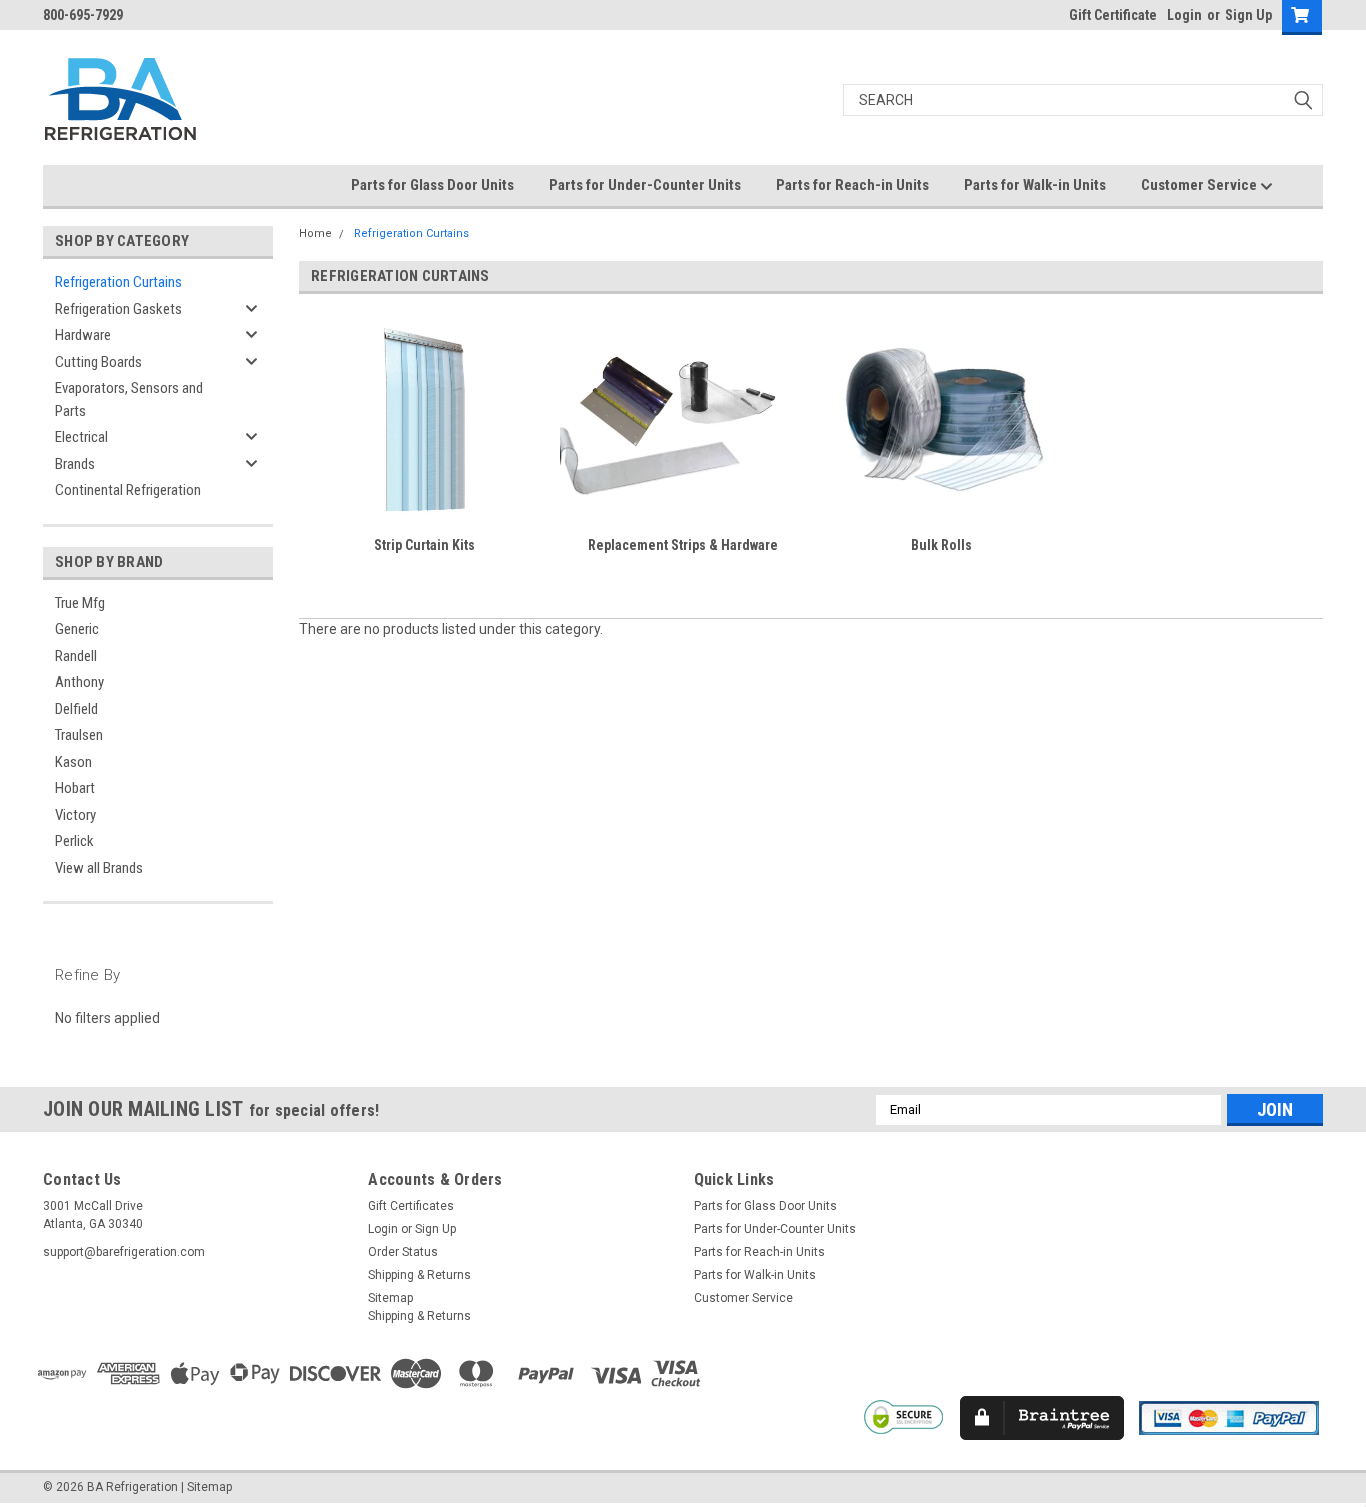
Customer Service (1200, 185)
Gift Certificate (1113, 15)
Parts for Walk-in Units (1035, 185)
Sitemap (390, 1298)
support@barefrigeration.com (124, 1252)
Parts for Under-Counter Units (645, 185)
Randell (76, 656)
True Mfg (80, 603)
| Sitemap (206, 1487)
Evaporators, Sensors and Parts (129, 399)
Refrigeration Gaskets (118, 309)
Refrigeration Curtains (118, 282)
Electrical (81, 437)
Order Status (403, 1252)
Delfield (76, 709)
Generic (77, 629)
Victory (75, 815)
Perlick (74, 841)
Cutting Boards (98, 362)
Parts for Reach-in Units (852, 185)
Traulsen (79, 735)
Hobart (75, 788)
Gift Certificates (411, 1206)
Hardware (83, 335)
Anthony (79, 682)
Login (1184, 15)
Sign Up (1248, 15)
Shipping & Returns (419, 1275)
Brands (75, 464)
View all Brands (99, 868)
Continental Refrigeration (128, 490)
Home (315, 233)
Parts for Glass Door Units (432, 185)
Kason (73, 762)
